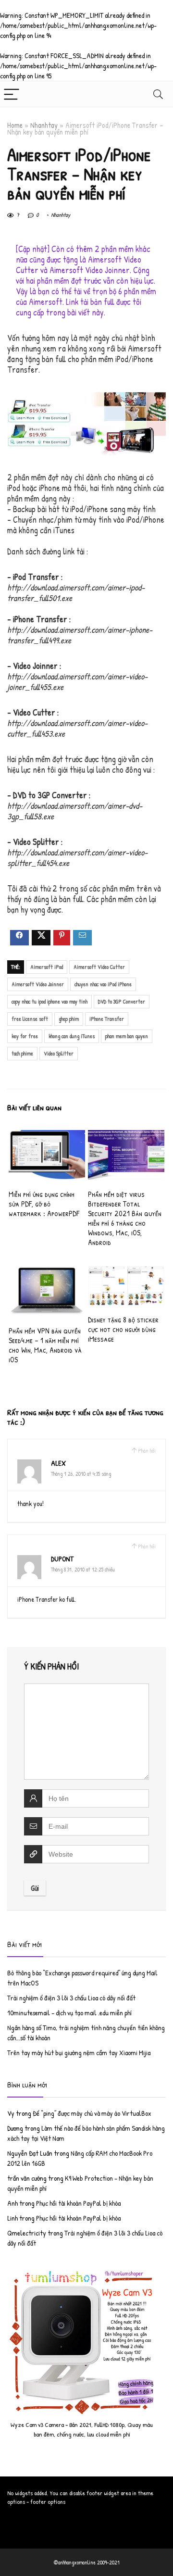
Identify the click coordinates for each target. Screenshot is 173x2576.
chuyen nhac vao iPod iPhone (103, 984)
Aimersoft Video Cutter (99, 967)
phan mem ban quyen (127, 1036)
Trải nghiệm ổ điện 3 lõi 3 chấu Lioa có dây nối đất (71, 1998)
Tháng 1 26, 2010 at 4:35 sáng (81, 1474)
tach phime (22, 1053)
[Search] (158, 94)
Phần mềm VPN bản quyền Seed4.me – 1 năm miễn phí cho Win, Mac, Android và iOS (45, 1345)
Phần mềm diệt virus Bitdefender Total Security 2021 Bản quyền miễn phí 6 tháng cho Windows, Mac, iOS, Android (125, 1218)
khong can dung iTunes (72, 1036)
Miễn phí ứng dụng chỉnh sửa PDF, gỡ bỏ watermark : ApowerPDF (44, 1204)
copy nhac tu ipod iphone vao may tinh (49, 1001)
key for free (25, 1036)
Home (15, 125)
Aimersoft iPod (47, 967)
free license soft (30, 1019)
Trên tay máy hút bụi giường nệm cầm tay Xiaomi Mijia (79, 2053)
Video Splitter (59, 1053)
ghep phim (69, 1019)
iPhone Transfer (107, 1019)
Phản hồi (147, 1451)
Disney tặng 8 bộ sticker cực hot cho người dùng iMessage (123, 1329)
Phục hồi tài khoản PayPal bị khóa (78, 2203)
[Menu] (12, 94)
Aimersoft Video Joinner (38, 984)
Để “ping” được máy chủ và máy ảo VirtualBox (92, 2113)
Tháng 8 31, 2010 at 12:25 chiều (83, 1569)
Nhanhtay (44, 125)
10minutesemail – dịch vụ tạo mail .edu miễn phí (69, 2013)
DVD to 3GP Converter (122, 1001)
